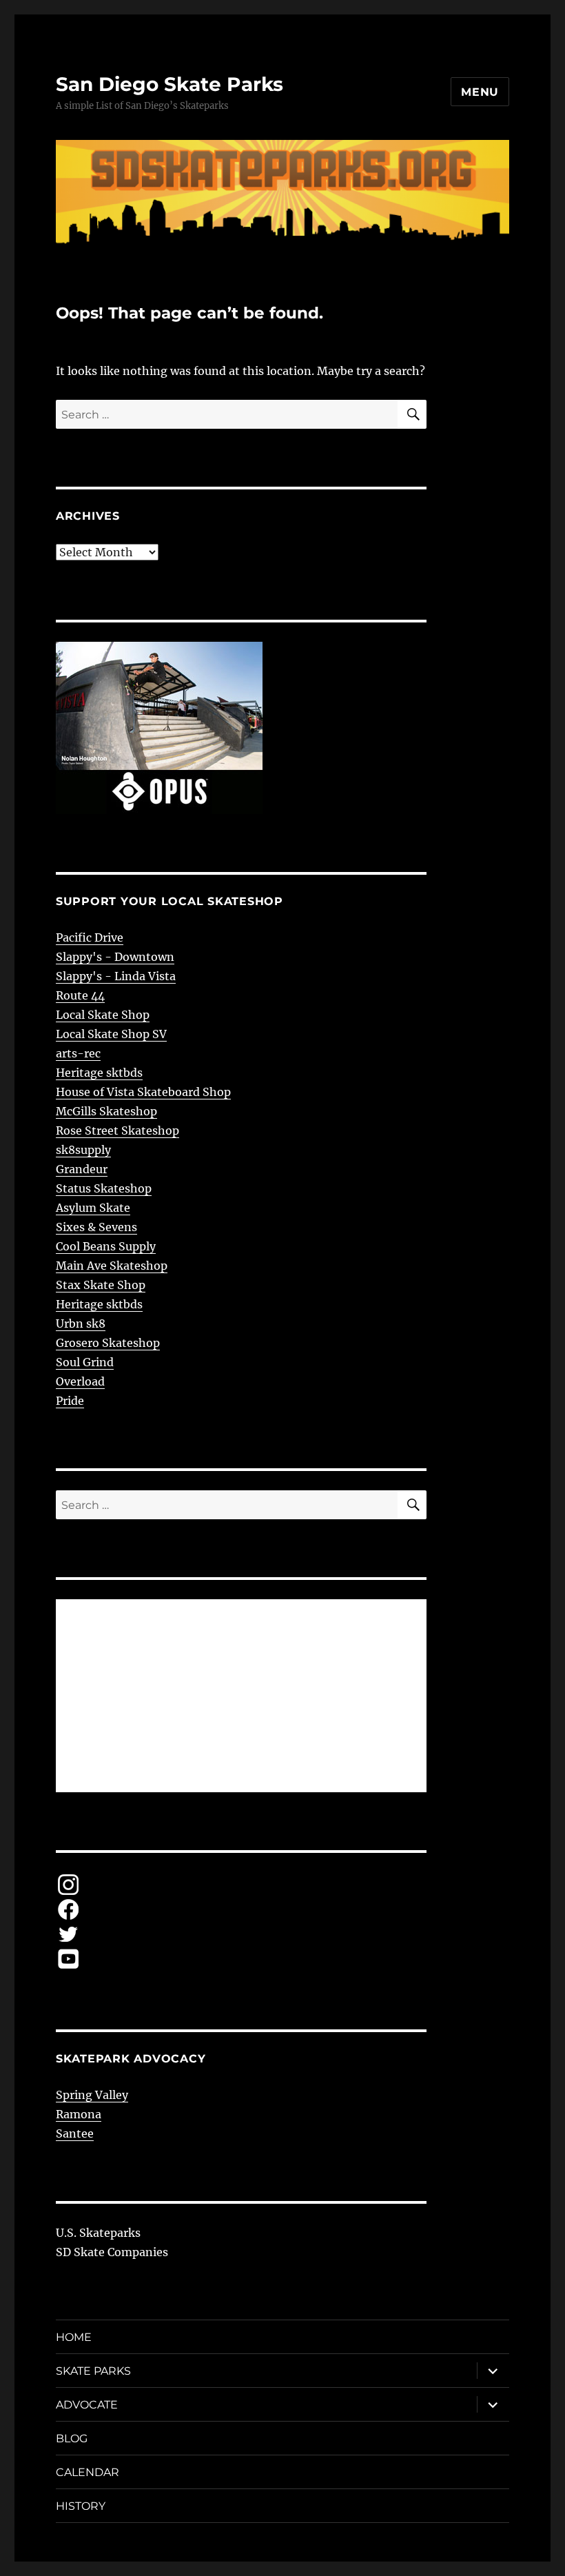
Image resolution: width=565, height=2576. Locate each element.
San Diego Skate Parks (169, 84)
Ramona (79, 2114)
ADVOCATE (87, 2405)
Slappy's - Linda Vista (116, 976)
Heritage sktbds (99, 1073)
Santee (75, 2133)
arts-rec (78, 1053)
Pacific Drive (90, 937)
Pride (70, 1401)
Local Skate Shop (103, 1015)
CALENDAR (88, 2472)
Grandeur (82, 1169)
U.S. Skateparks (98, 2233)
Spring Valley (92, 2095)
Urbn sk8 (81, 1324)
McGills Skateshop (106, 1111)
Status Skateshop (104, 1188)
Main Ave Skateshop (112, 1266)
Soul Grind (85, 1362)
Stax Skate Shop (101, 1285)
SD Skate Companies (112, 2252)
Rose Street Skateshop (117, 1130)
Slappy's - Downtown (115, 957)
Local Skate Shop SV (111, 1034)
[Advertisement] (244, 1697)
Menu (480, 92)
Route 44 (80, 995)
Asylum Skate (93, 1208)
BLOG (72, 2438)
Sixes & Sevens (96, 1227)
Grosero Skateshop (108, 1343)
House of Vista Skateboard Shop (143, 1092)
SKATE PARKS (93, 2371)
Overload (80, 1381)
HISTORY (81, 2506)
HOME (74, 2337)
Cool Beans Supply (106, 1246)
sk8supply (83, 1150)
